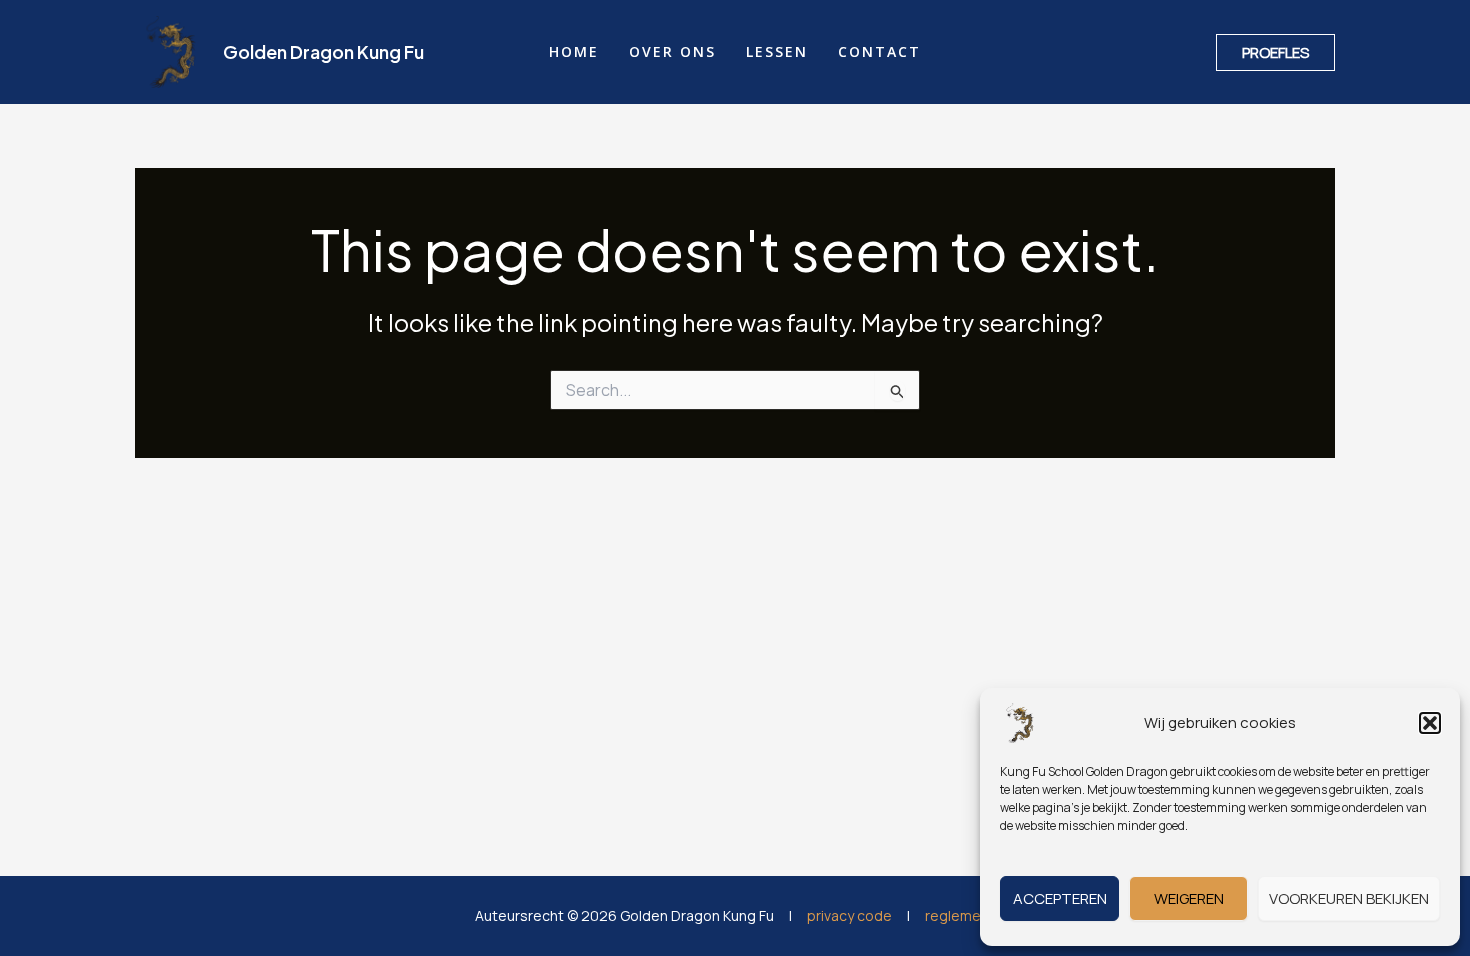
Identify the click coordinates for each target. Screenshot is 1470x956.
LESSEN (777, 51)
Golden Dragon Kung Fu (323, 51)
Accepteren (1060, 898)
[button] (1430, 723)
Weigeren (1189, 898)
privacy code (849, 915)
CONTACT (879, 51)
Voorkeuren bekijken (1349, 898)
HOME (574, 51)
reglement (960, 915)
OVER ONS (672, 51)
